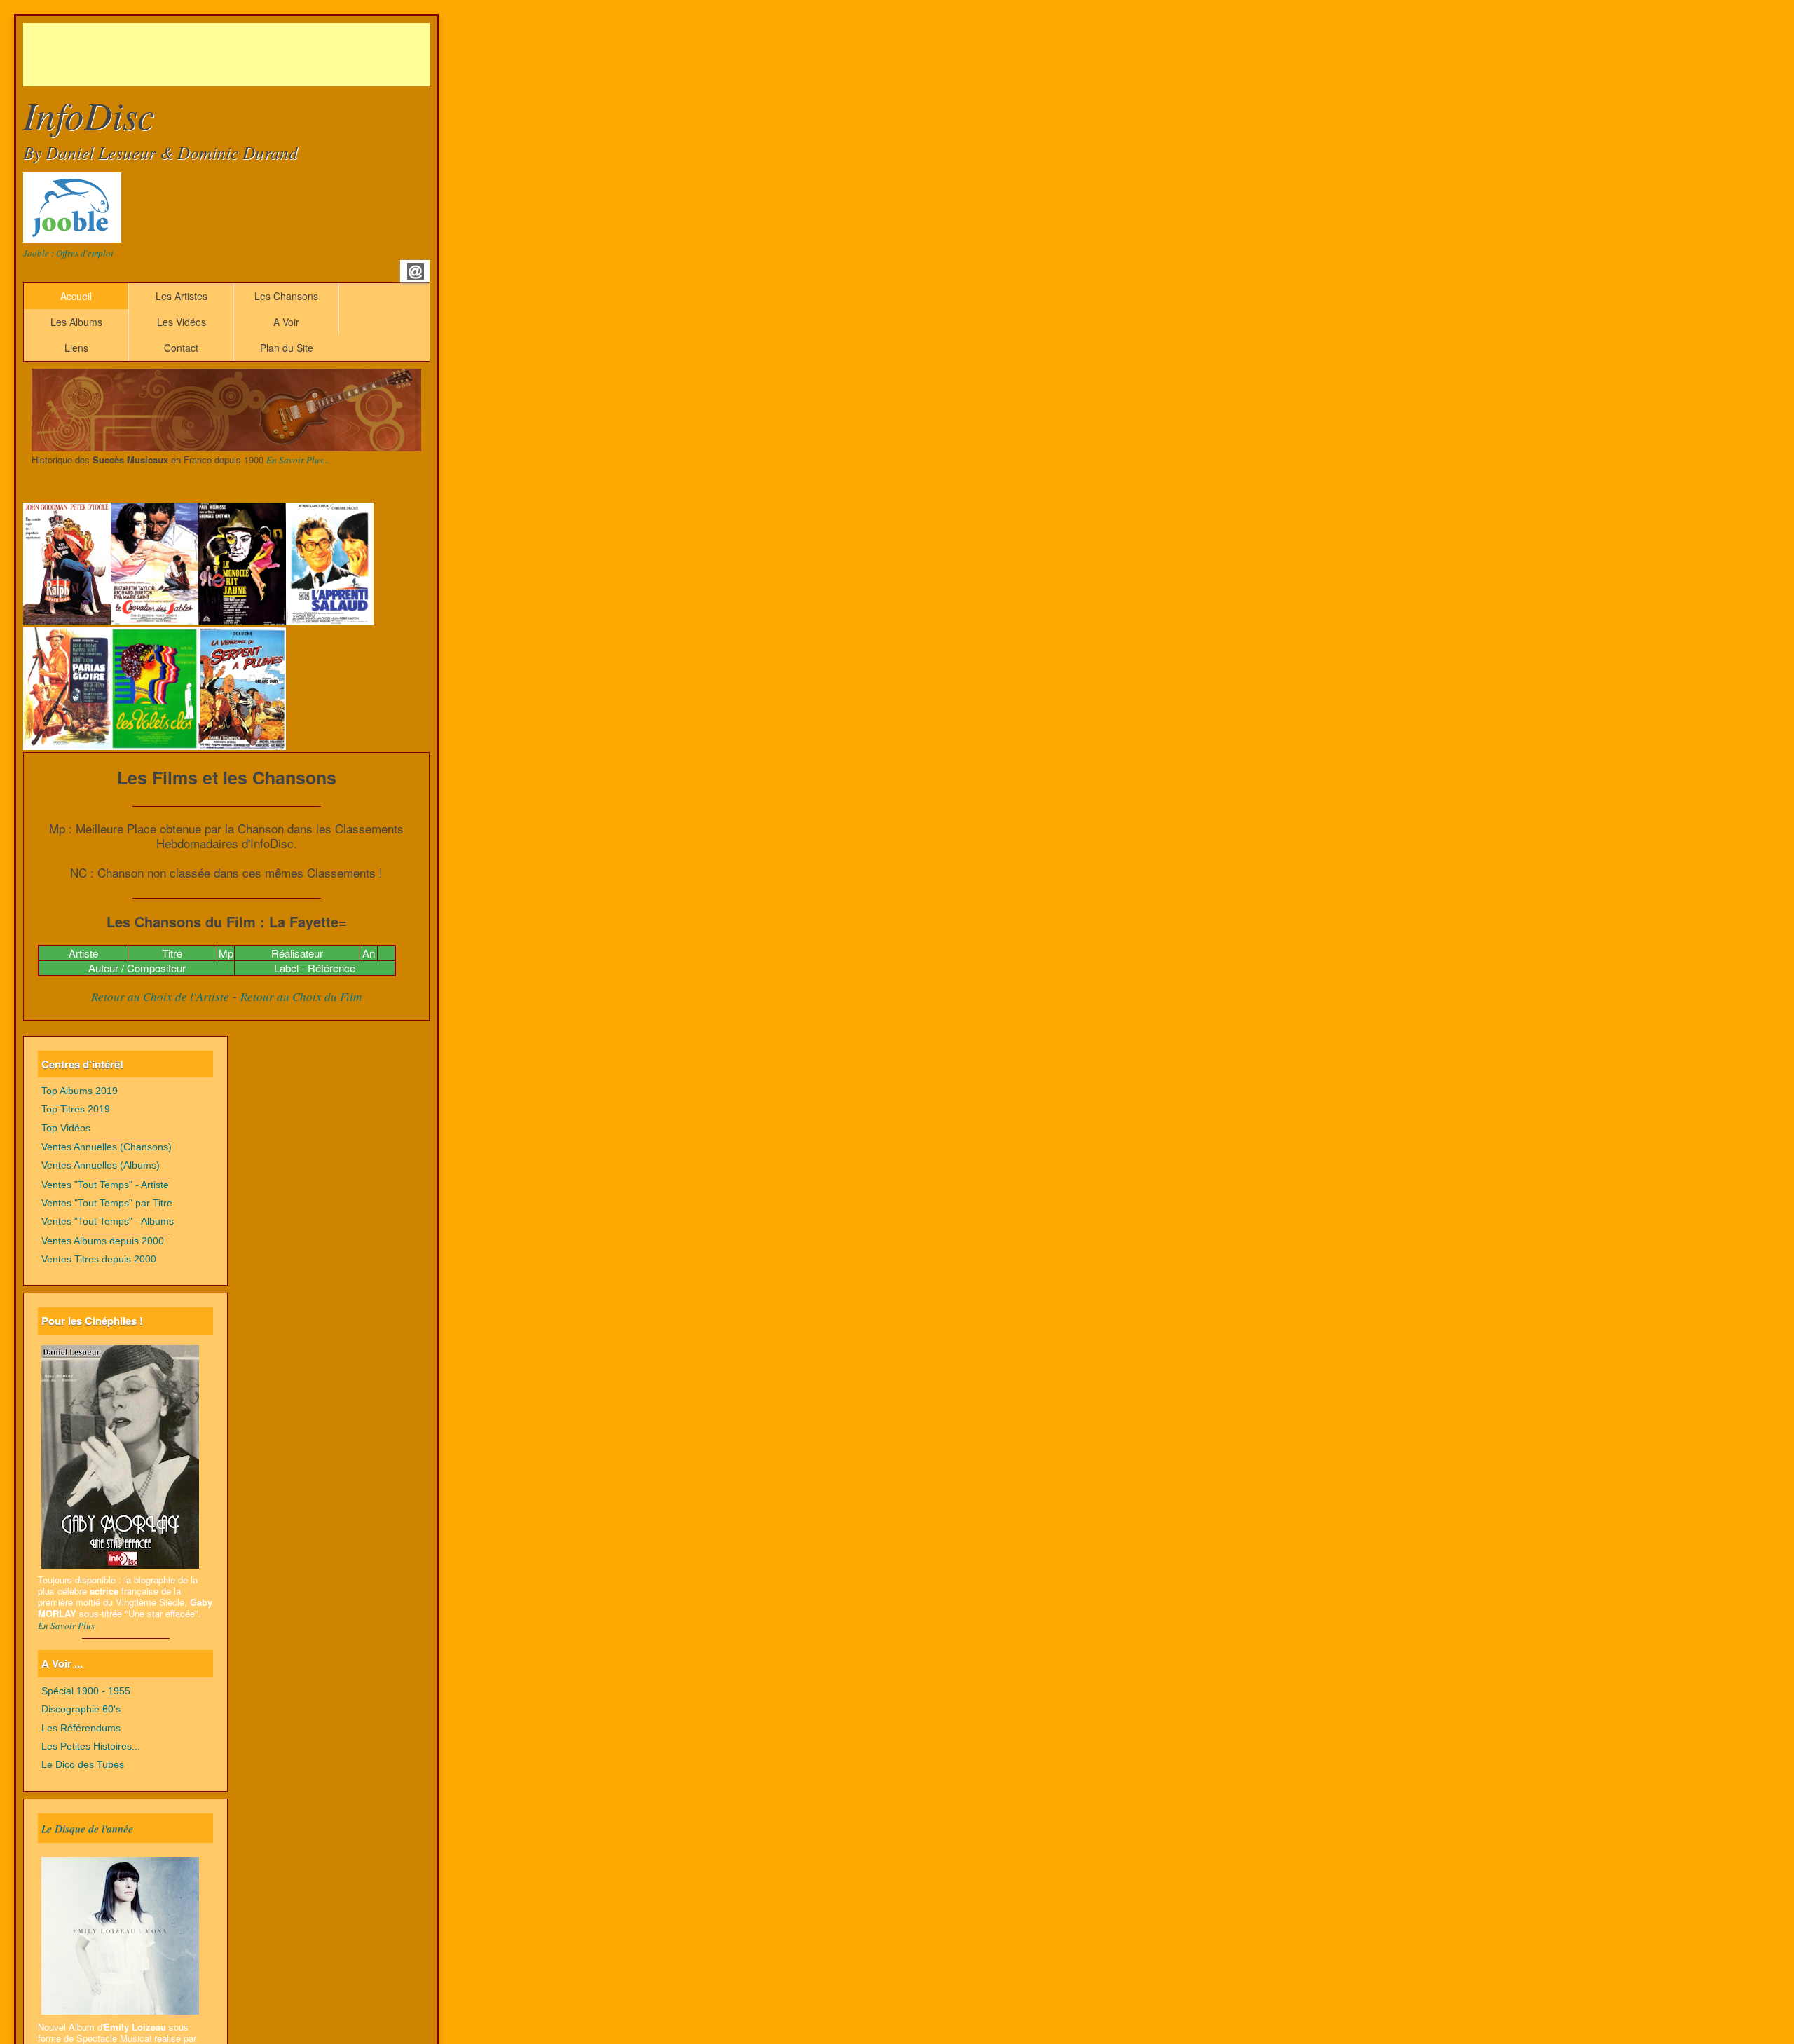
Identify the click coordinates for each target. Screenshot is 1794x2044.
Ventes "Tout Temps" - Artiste (105, 1185)
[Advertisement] (278, 55)
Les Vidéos (182, 322)
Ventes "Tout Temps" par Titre (107, 1203)
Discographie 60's (81, 1709)
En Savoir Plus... (298, 460)
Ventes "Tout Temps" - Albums (108, 1221)
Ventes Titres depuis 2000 (99, 1259)
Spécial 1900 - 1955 (86, 1691)
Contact (181, 348)
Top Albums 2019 (80, 1091)
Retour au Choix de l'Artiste (160, 996)
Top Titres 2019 (76, 1109)
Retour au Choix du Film (301, 996)
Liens (76, 348)
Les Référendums (81, 1728)
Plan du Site (287, 348)
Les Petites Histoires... (91, 1746)
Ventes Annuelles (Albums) (101, 1165)
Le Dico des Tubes (83, 1765)
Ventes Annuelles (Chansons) (107, 1147)
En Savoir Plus (66, 1626)
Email (416, 271)
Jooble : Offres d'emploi (68, 253)
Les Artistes (182, 296)
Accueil (76, 296)
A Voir (286, 322)
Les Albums (76, 322)
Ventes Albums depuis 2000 (103, 1241)
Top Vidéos (66, 1128)
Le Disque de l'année (87, 1828)
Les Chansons (286, 296)
